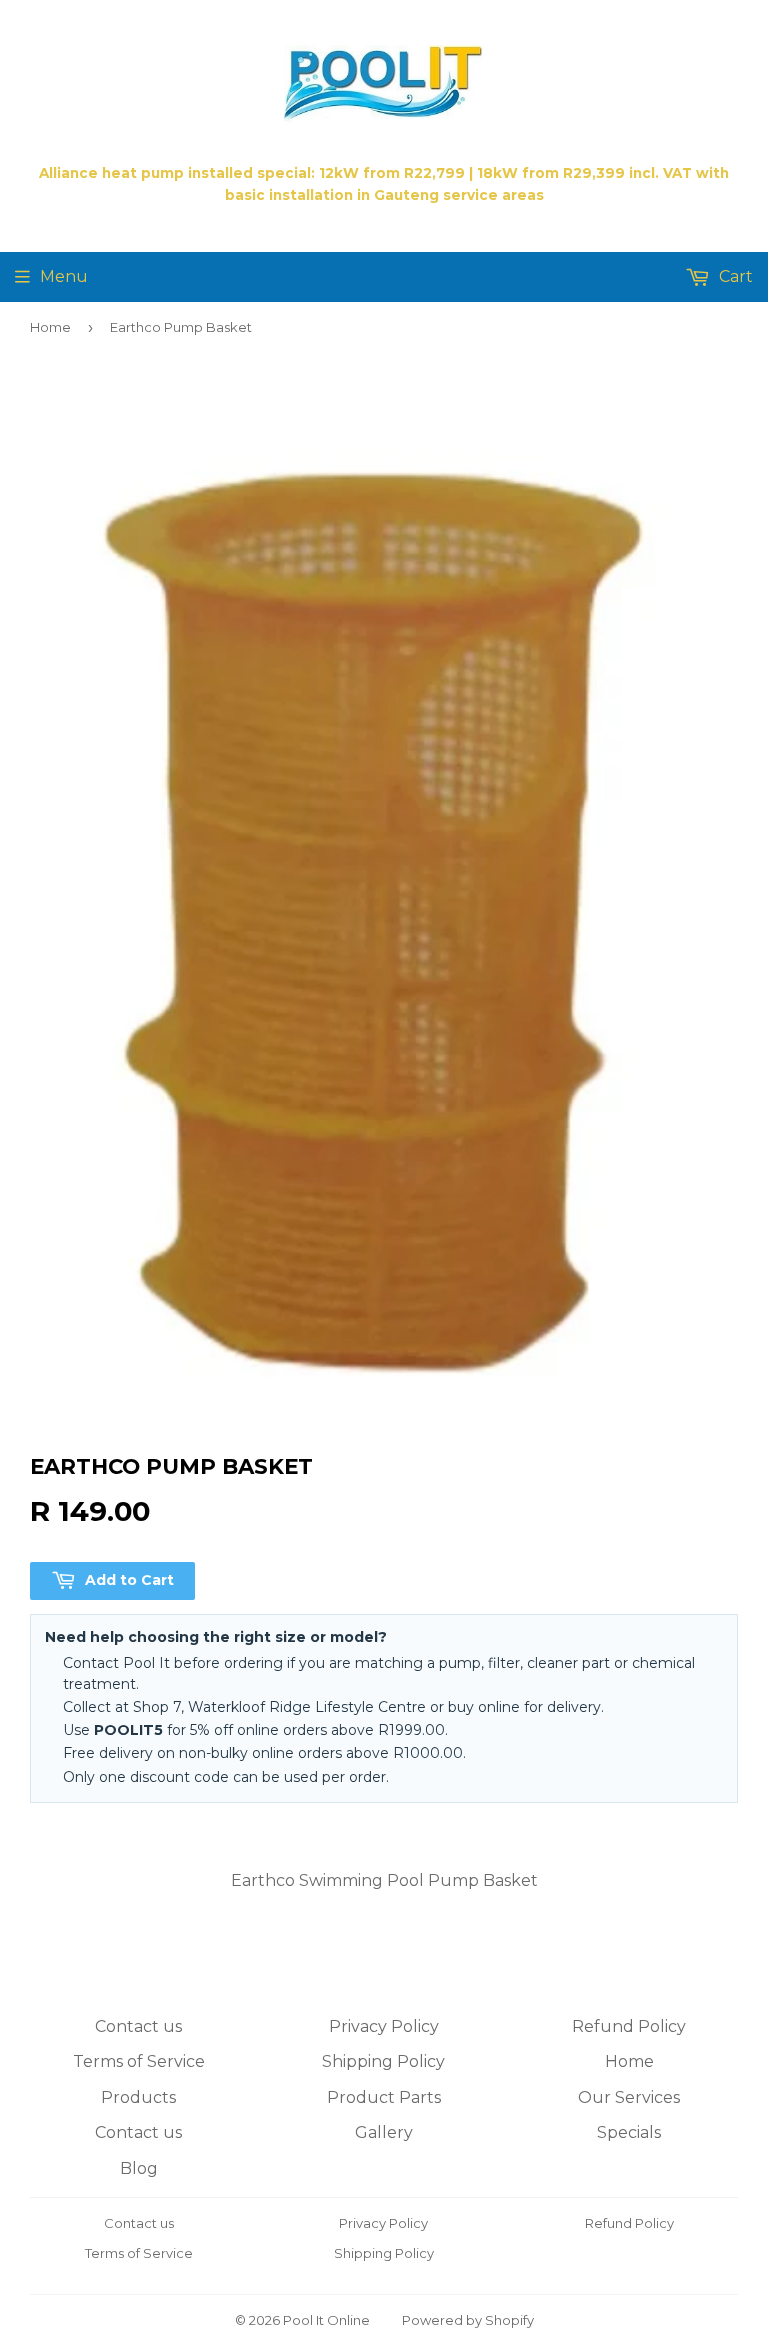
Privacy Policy (384, 2026)
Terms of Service (139, 2061)
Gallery (384, 2132)
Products (138, 2097)
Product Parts (384, 2097)
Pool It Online (326, 2320)
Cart (734, 276)
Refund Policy (629, 2026)
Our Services (629, 2097)
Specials (629, 2132)
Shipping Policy (383, 2061)
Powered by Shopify (468, 2320)
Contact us (138, 2026)
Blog (139, 2168)
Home (50, 327)
